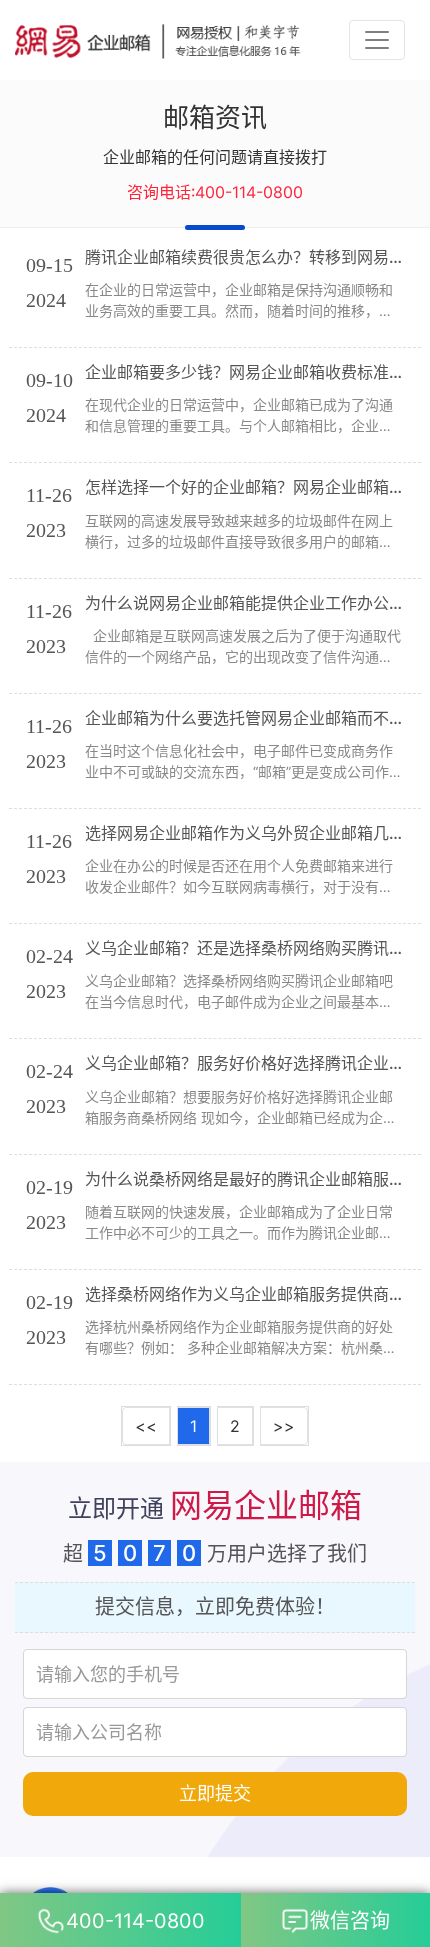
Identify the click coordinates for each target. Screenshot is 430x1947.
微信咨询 (350, 1921)
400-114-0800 (135, 1921)
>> (284, 1426)
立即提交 (215, 1793)
